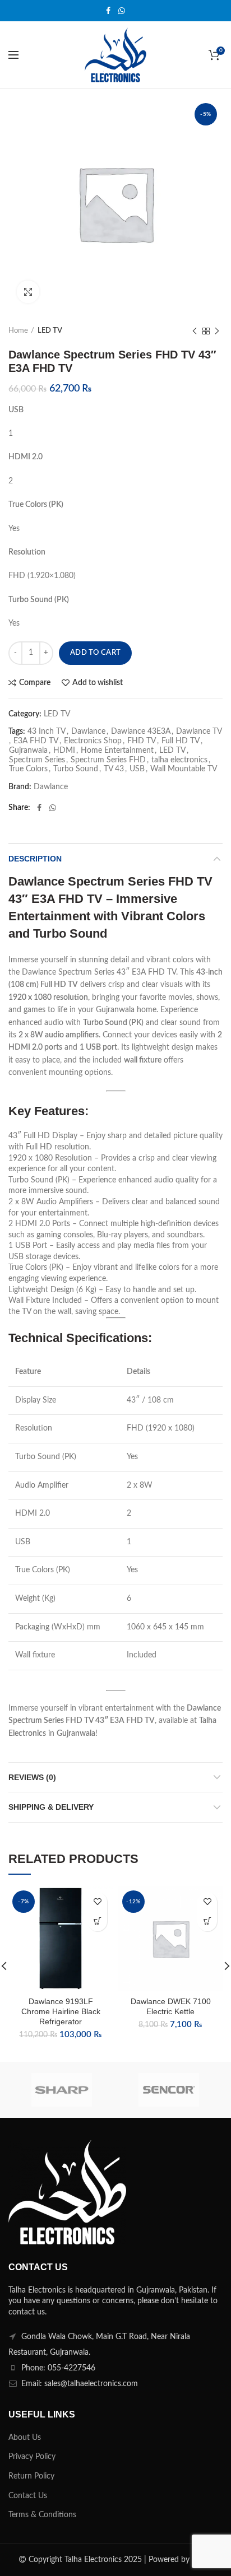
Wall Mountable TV (184, 769)
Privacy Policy (32, 2457)
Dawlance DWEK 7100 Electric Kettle (171, 2006)
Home (18, 331)
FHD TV (142, 741)
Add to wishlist (98, 683)
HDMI (64, 751)
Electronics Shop (93, 741)
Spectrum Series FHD (108, 760)
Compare (35, 683)
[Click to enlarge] (28, 292)
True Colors (28, 769)
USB (137, 769)
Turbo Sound (76, 769)
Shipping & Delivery (51, 1807)
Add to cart (95, 653)
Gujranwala (28, 751)
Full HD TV (181, 741)
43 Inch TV (47, 732)
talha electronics (179, 760)
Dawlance (88, 732)
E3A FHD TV (36, 741)
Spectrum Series (37, 760)
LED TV (50, 331)
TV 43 (114, 769)
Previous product (195, 331)
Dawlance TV (199, 732)
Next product (217, 331)
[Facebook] (108, 11)
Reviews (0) (32, 1777)
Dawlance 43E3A (141, 732)
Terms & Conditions (42, 2515)
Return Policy (31, 2476)
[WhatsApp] (122, 11)
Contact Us (28, 2496)
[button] (97, 1921)
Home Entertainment (117, 751)
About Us (25, 2438)
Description (35, 859)
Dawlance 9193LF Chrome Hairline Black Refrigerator (61, 2011)
